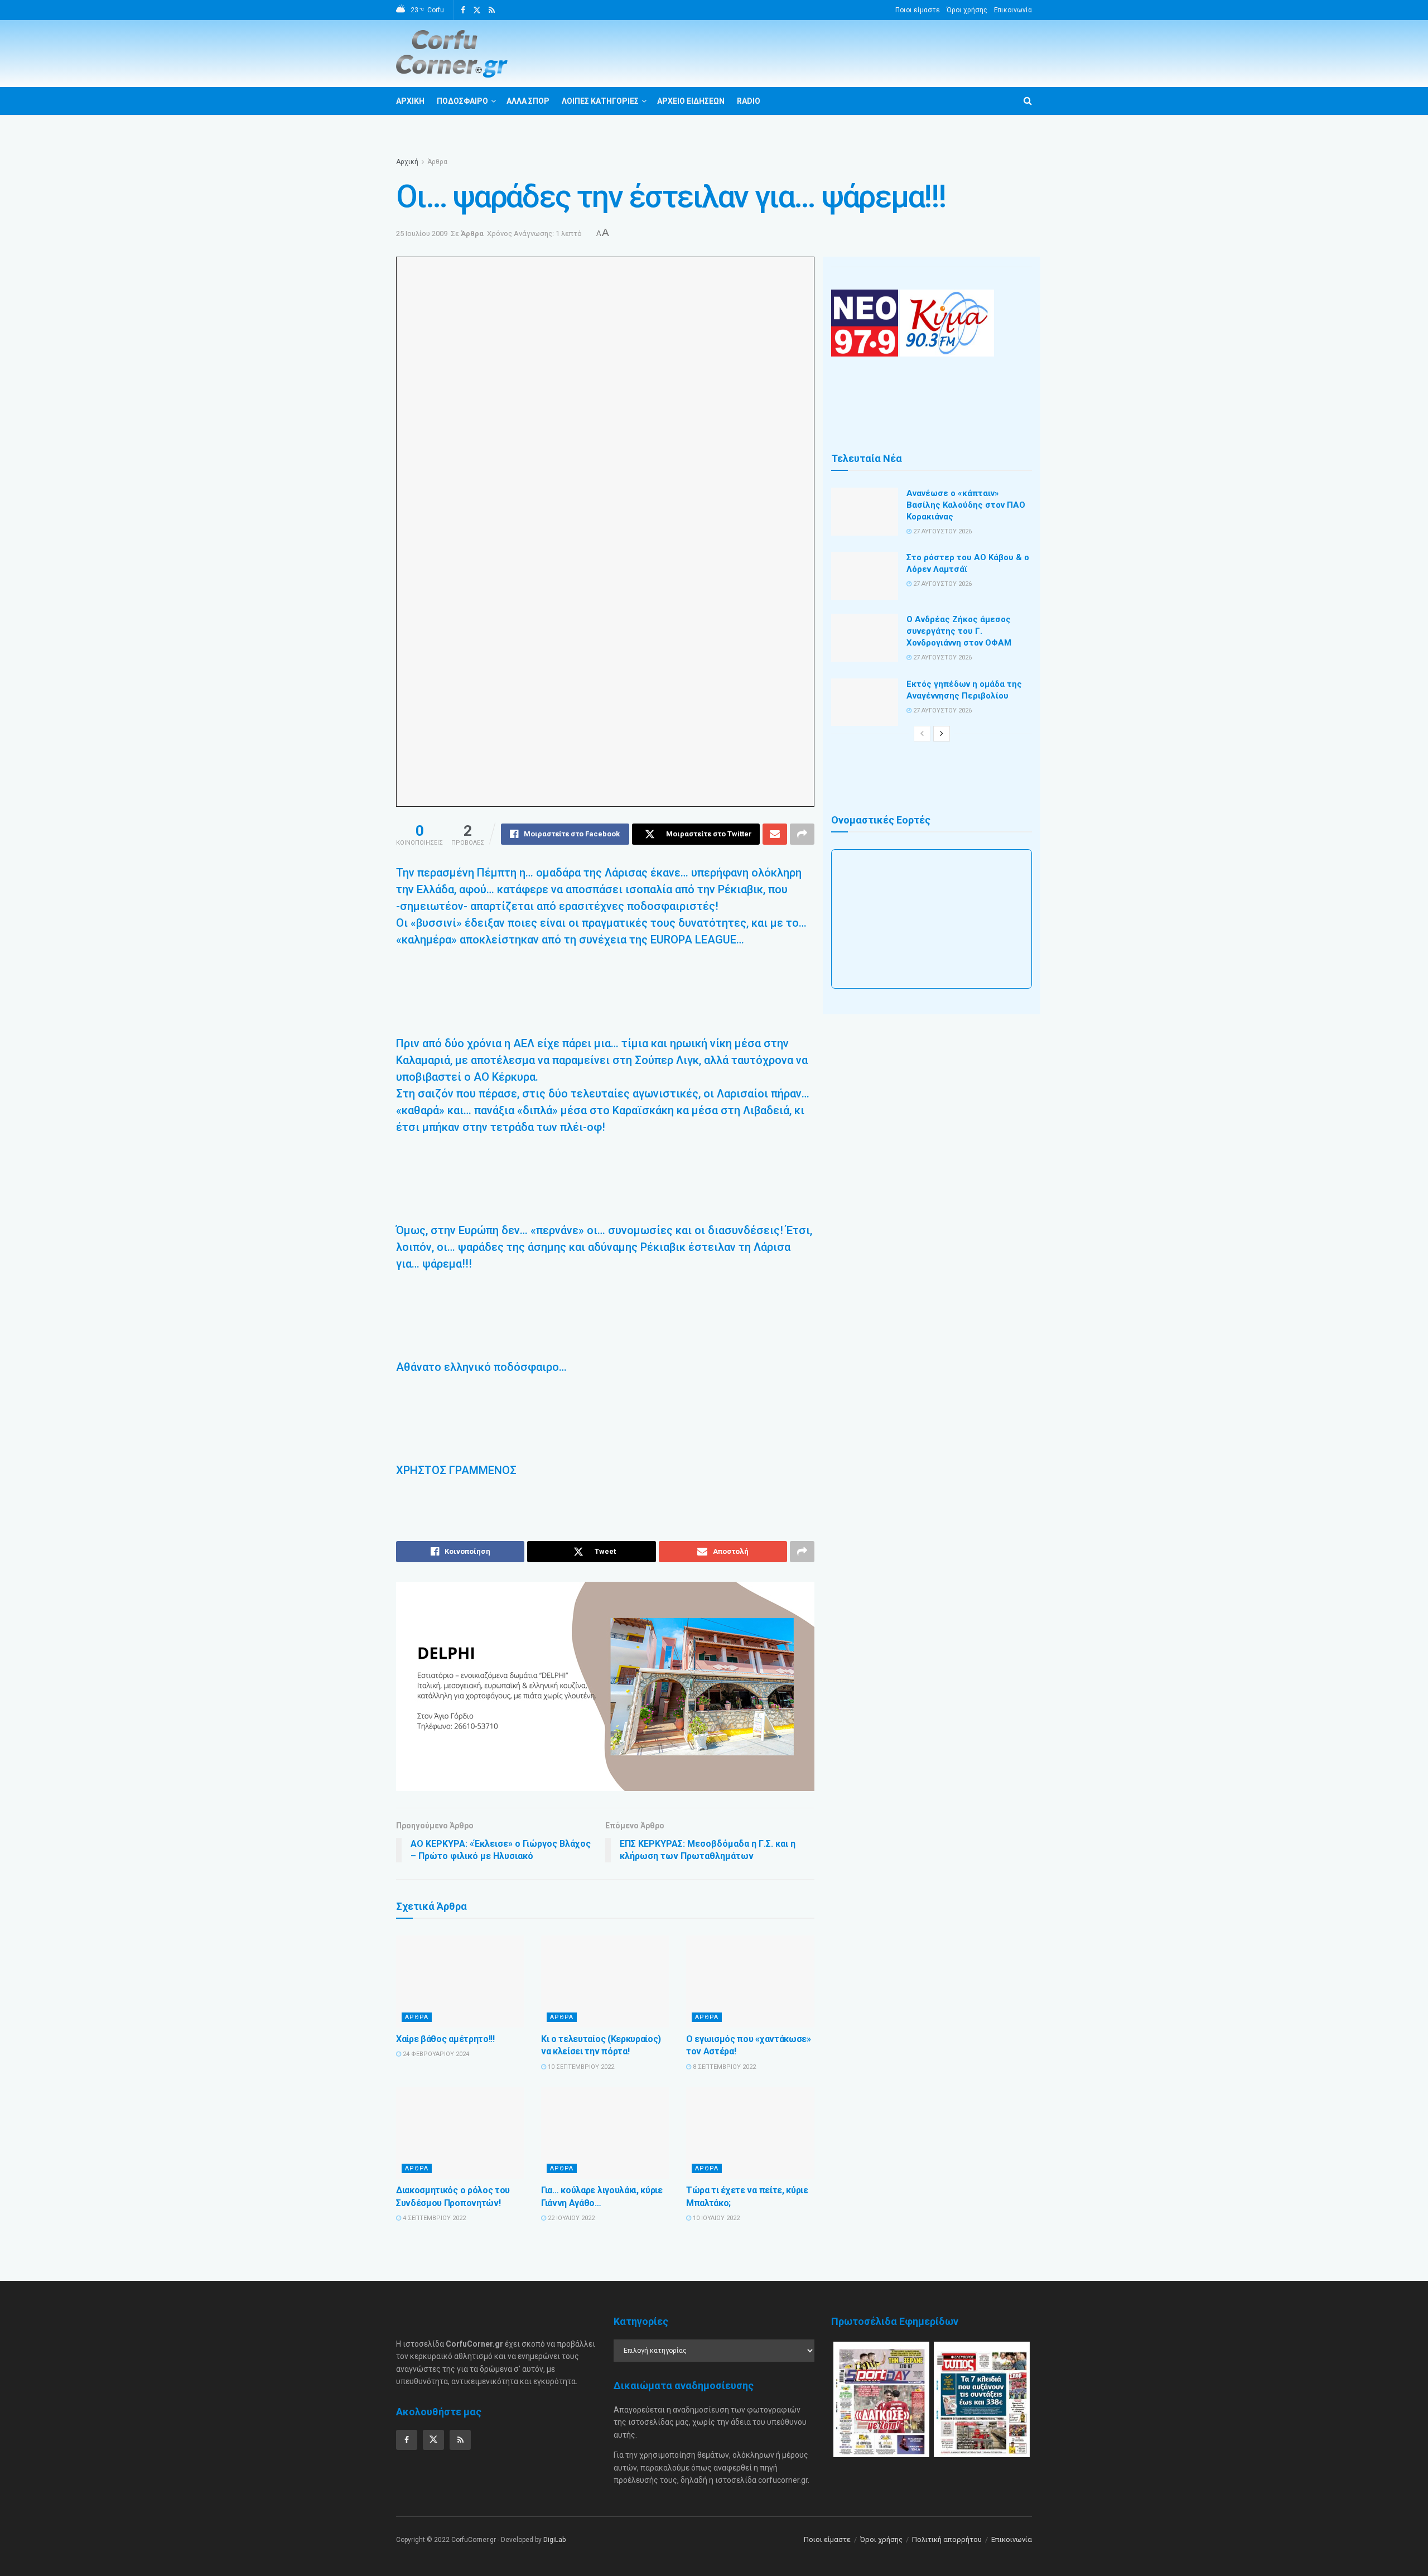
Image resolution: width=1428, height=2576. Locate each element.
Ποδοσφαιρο (462, 101)
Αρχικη (410, 101)
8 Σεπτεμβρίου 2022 (723, 2067)
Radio (749, 101)
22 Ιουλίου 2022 (570, 2218)
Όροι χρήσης (967, 10)
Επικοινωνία (1013, 10)
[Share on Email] (775, 834)
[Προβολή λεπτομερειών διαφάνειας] (605, 1686)
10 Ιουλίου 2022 (715, 2218)
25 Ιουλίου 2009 (422, 233)
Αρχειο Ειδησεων (691, 101)
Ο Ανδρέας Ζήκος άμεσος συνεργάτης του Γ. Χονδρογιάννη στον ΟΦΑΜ (959, 631)
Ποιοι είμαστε (918, 10)
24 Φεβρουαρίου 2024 (435, 2054)
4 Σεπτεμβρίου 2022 (433, 2218)
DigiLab (554, 2540)
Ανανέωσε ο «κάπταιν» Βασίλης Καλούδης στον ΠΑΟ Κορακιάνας (966, 505)
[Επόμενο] (942, 734)
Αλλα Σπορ (528, 101)
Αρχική (407, 162)
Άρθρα (437, 162)
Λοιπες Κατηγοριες (600, 101)
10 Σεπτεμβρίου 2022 (580, 2067)
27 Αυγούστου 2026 (942, 531)
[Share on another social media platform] (802, 834)
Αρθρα (417, 2017)
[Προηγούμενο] (922, 734)
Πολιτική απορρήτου (947, 2539)
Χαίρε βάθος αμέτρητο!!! (445, 2039)
